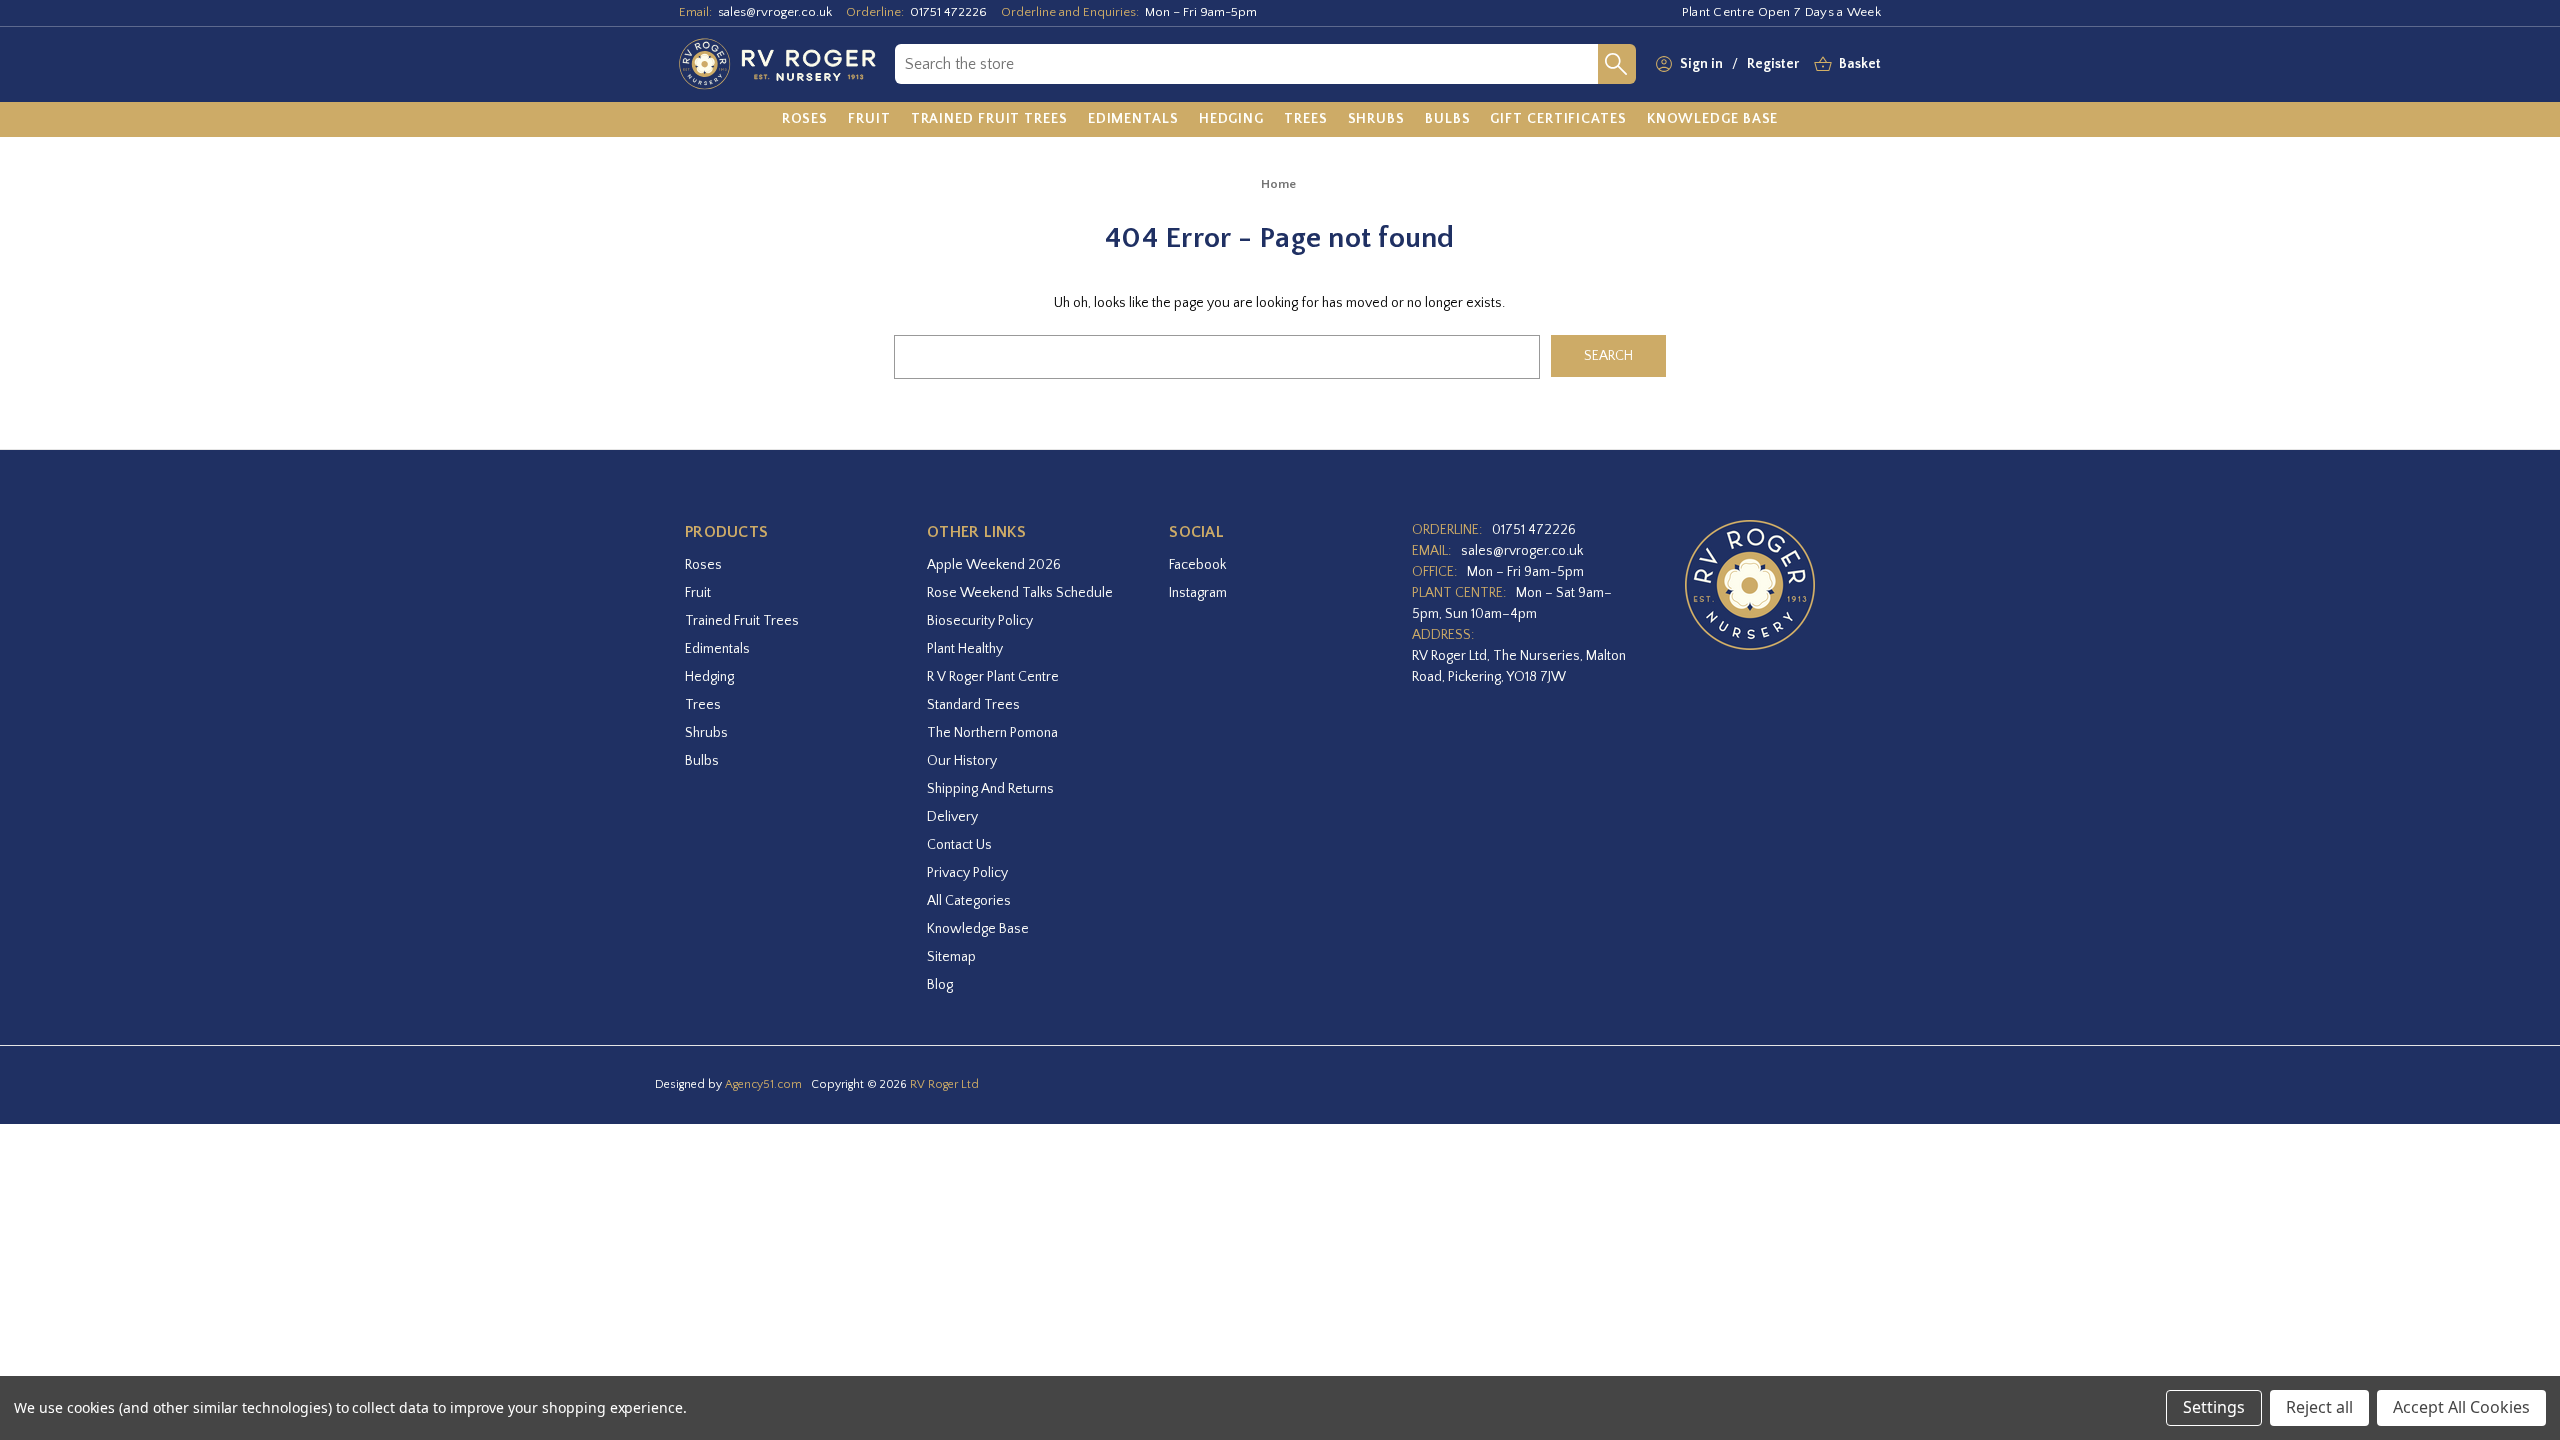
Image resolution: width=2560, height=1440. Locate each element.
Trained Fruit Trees (742, 621)
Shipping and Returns (990, 789)
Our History (962, 761)
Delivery (952, 817)
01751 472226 (948, 12)
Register (1773, 64)
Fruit (698, 593)
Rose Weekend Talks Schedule (1020, 593)
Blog (940, 985)
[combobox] (1246, 64)
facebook (1197, 565)
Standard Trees (973, 705)
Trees (703, 705)
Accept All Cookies (2461, 1407)
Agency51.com (763, 1084)
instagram (1198, 593)
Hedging (709, 677)
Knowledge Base (978, 929)
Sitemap (951, 957)
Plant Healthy (965, 649)
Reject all (2319, 1407)
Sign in (1701, 64)
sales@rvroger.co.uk (775, 12)
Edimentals (717, 649)
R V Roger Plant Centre (993, 677)
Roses (703, 565)
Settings (2214, 1407)
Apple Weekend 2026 (994, 565)
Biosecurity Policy (980, 621)
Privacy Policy (967, 873)
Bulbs (702, 761)
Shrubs (706, 733)
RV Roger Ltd (944, 1084)
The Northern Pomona (992, 733)
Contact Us (959, 845)
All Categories (969, 901)
